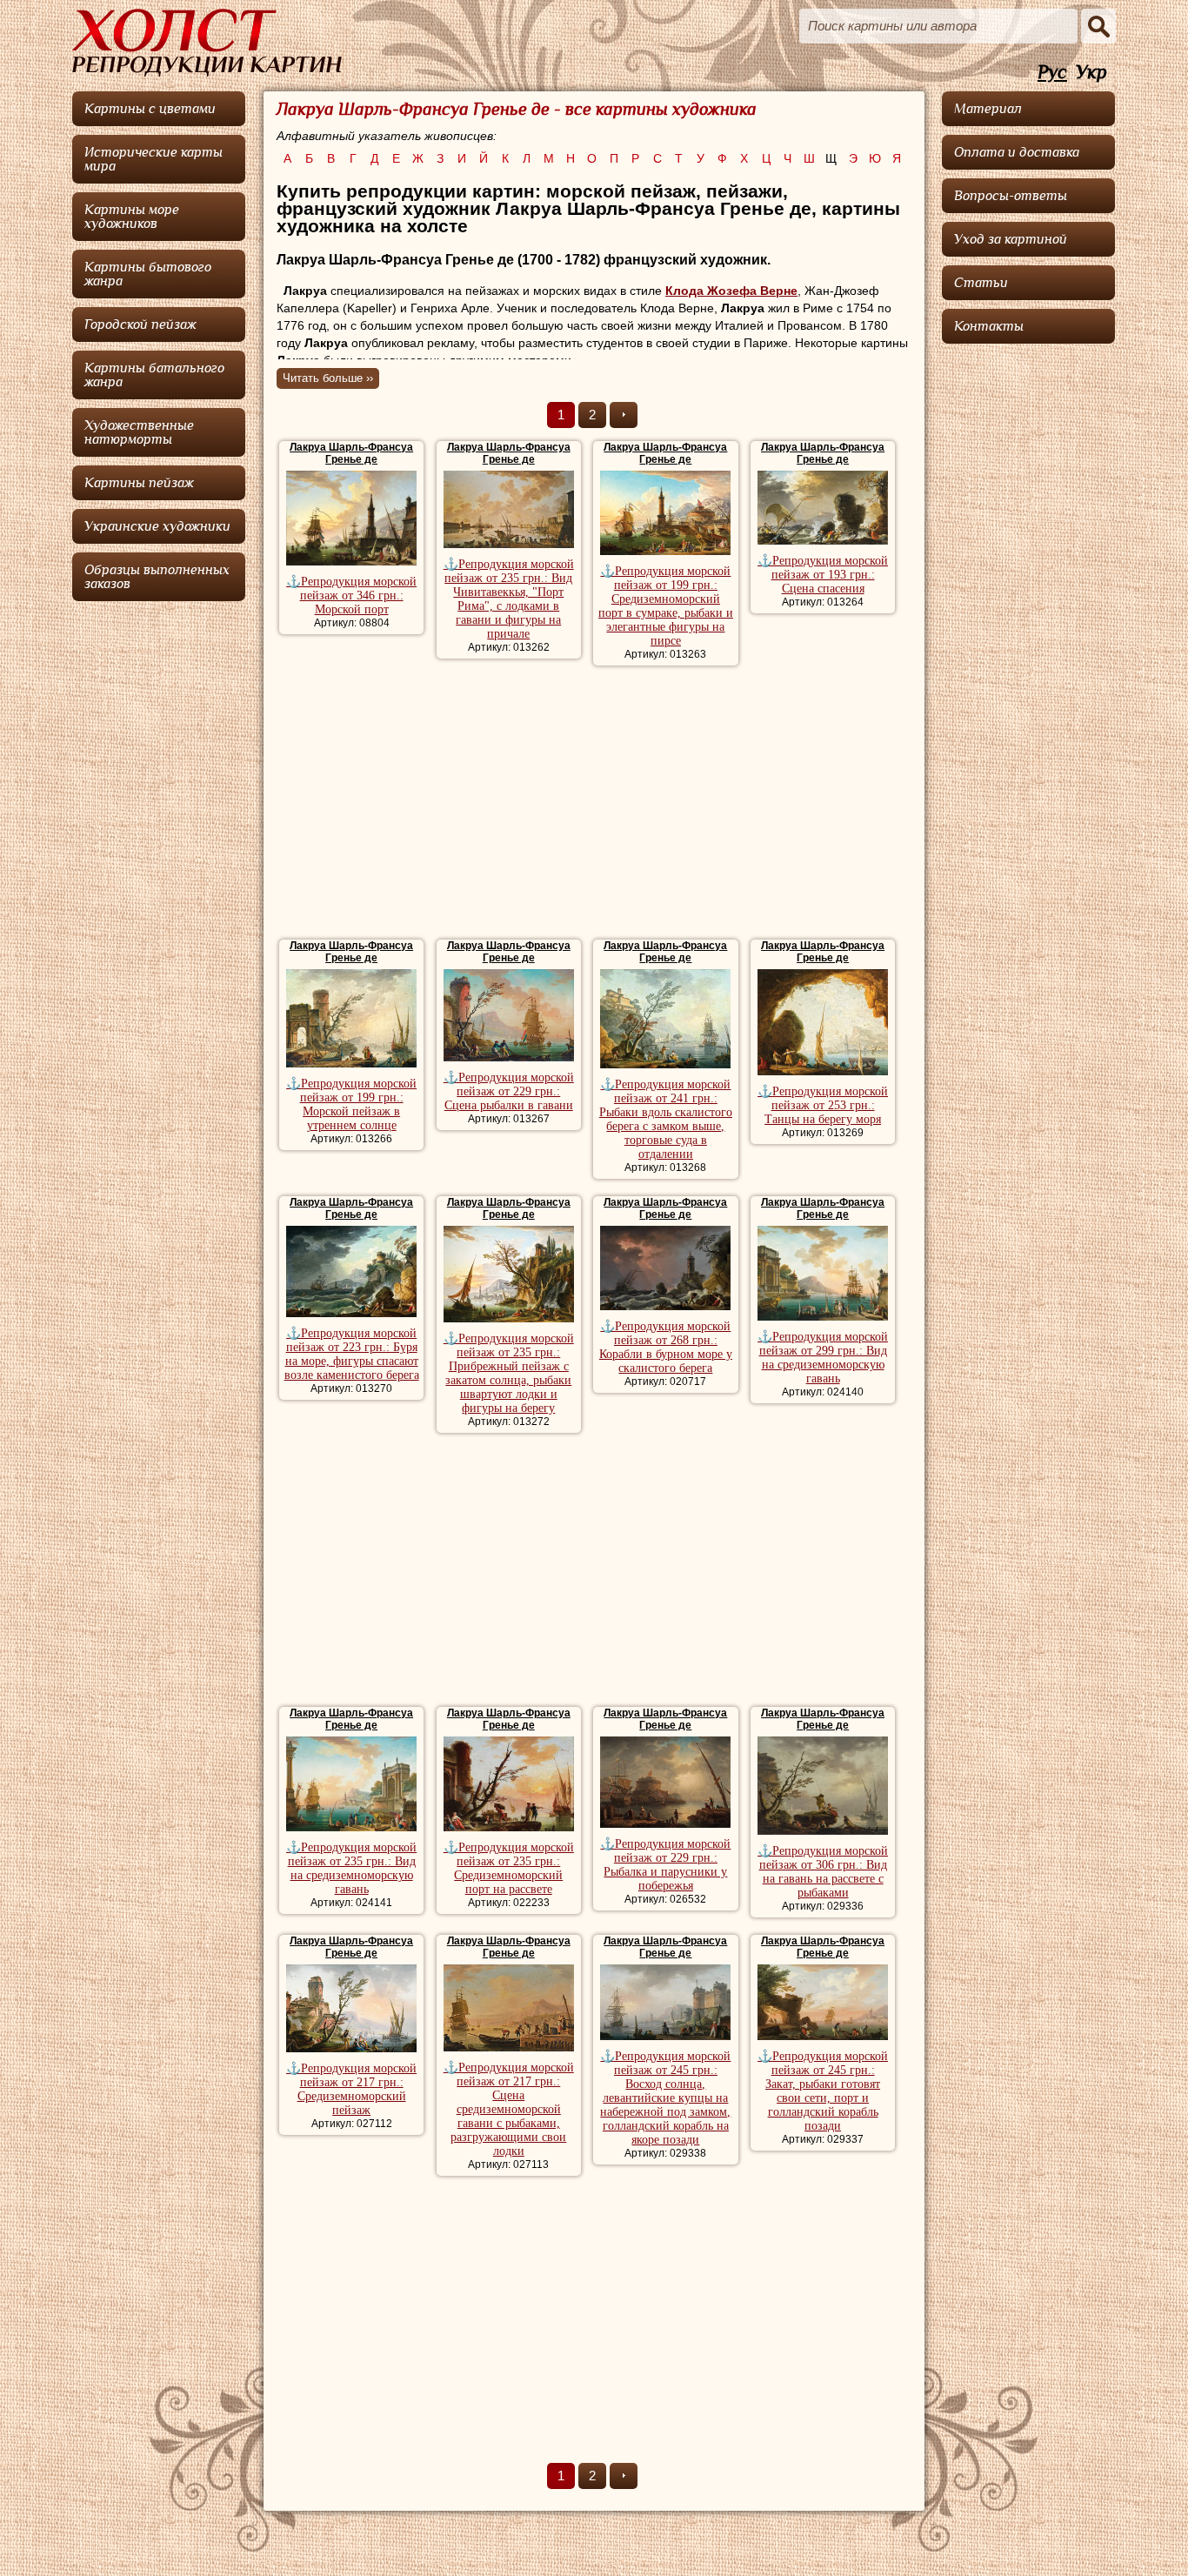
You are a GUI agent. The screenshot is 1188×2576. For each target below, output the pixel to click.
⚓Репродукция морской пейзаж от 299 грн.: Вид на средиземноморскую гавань (823, 1358)
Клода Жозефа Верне (731, 291)
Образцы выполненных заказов (157, 577)
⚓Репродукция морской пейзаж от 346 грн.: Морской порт (351, 595)
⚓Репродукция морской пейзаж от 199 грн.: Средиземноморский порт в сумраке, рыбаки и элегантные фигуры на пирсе (666, 606)
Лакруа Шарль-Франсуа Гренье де (351, 453)
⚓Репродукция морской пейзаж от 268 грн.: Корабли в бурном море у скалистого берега (666, 1347)
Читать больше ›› (328, 378)
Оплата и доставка (1017, 152)
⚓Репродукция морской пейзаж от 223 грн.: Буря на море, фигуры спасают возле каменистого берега (352, 1354)
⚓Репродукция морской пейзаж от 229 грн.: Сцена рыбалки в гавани (509, 1091)
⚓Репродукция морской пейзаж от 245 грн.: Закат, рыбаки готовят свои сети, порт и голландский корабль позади (823, 2091)
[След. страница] (624, 415)
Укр (1091, 73)
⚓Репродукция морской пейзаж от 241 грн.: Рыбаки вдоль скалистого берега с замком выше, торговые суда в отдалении (666, 1119)
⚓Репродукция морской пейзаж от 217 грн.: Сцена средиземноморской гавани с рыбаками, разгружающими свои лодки (509, 2109)
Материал (988, 109)
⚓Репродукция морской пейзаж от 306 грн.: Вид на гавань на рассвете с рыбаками (823, 1872)
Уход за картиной (1011, 239)
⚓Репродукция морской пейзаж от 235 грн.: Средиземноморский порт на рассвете (509, 1868)
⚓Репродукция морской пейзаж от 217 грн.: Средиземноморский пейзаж (351, 2089)
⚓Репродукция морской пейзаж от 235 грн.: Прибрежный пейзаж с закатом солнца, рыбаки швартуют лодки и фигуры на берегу (509, 1373)
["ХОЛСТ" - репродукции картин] (207, 43)
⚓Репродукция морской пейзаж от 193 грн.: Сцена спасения (823, 575)
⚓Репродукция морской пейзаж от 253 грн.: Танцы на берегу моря (823, 1105)
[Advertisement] (594, 805)
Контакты (989, 326)
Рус (1052, 73)
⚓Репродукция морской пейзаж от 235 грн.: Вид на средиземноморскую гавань (351, 1868)
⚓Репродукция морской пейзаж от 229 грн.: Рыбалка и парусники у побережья (665, 1865)
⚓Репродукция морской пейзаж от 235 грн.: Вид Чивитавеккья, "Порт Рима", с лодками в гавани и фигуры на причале (509, 599)
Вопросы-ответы (1011, 196)
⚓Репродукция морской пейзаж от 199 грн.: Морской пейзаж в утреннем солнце (351, 1104)
